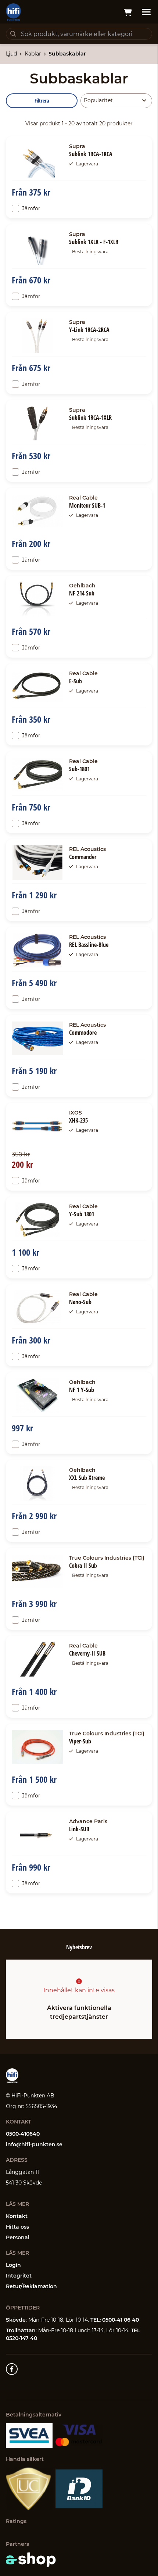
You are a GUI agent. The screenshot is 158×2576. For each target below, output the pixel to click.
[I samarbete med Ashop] (31, 2560)
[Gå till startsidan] (13, 12)
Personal (18, 2237)
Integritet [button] (19, 2276)
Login (13, 2265)
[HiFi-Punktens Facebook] (12, 2369)
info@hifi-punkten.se (34, 2144)
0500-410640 (23, 2134)
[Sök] (13, 34)
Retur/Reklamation (31, 2286)
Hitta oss (17, 2227)
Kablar (33, 54)
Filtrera (42, 101)
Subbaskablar (67, 54)
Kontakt (17, 2216)
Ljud (11, 54)
